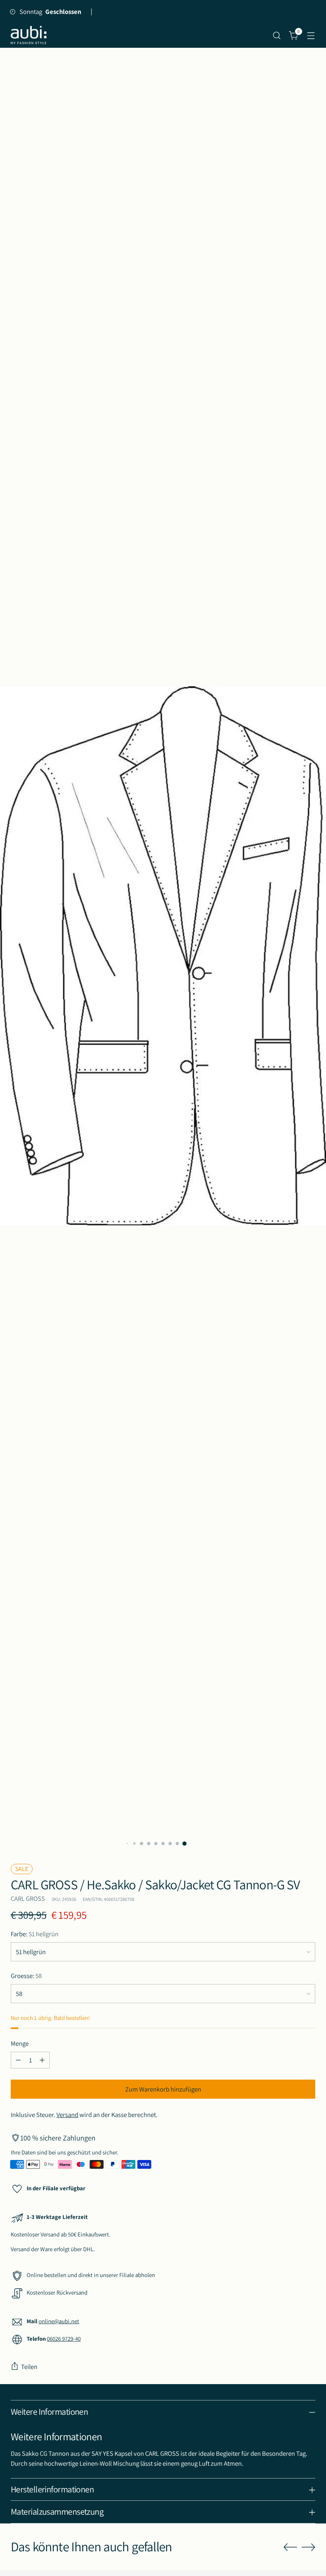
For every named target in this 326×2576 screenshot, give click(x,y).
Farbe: (35, 1934)
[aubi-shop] (29, 35)
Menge (20, 2043)
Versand (67, 2115)
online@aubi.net (59, 2321)
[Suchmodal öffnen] (277, 35)
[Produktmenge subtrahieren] (18, 2060)
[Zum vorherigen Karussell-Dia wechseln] (290, 2547)
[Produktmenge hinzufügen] (42, 2060)
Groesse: (26, 1976)
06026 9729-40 (64, 2339)
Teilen (29, 2367)
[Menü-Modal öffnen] (311, 35)
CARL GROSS (28, 1898)
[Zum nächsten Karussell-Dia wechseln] (309, 2547)
